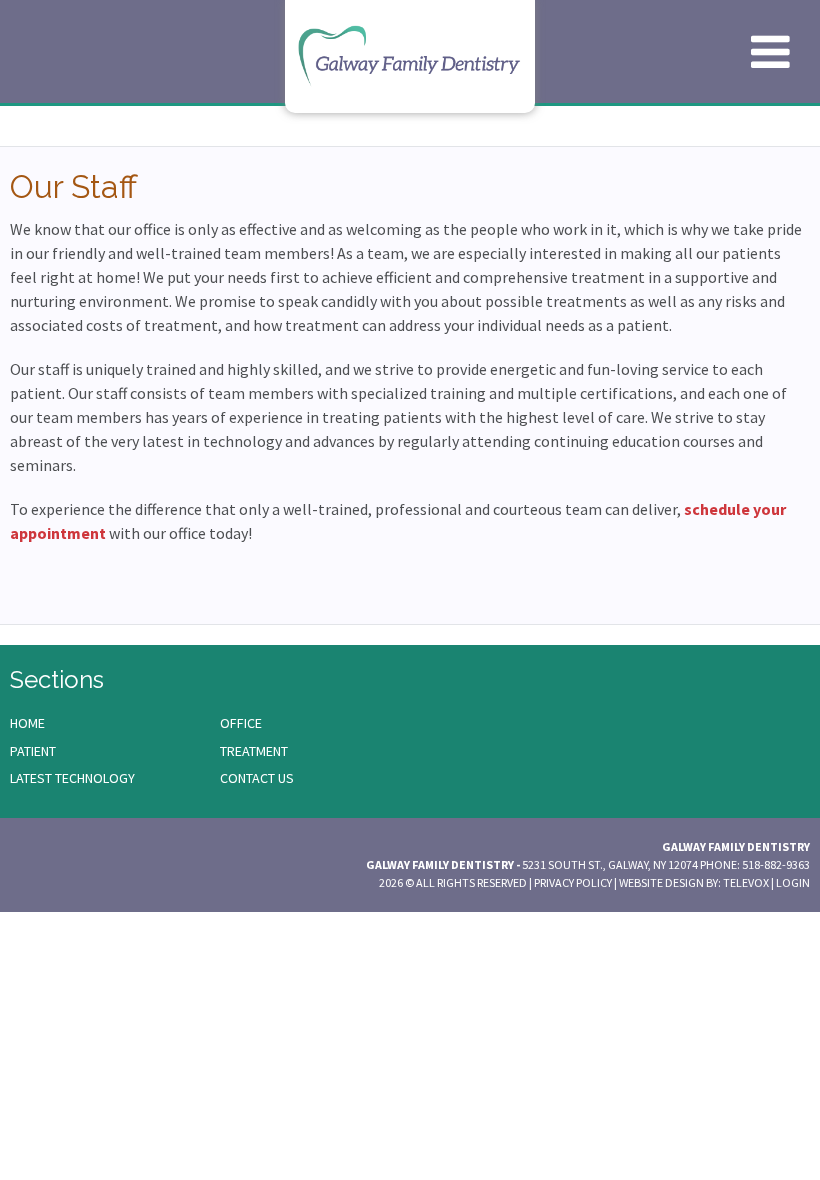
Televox (746, 882)
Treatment (254, 751)
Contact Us (257, 778)
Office (241, 723)
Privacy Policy (573, 882)
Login (793, 882)
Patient (33, 751)
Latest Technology (72, 778)
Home (27, 723)
